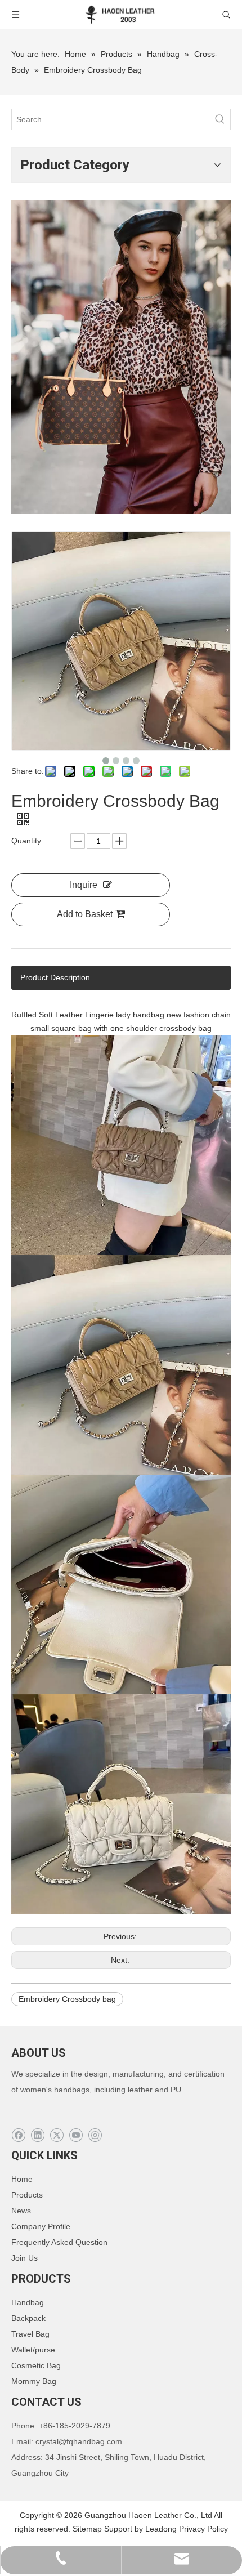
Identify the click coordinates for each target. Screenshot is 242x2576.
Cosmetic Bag (36, 2365)
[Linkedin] (37, 2135)
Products (27, 2195)
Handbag (28, 2302)
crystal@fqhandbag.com (79, 2441)
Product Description (55, 977)
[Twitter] (57, 2135)
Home (22, 2179)
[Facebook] (18, 2135)
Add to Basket (85, 914)
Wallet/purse (33, 2350)
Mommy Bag (34, 2381)
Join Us (24, 2258)
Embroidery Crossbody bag (67, 1999)
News (21, 2211)
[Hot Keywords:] (220, 119)
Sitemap (87, 2529)
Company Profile (41, 2226)
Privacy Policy (203, 2529)
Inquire (84, 885)
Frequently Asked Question (59, 2242)
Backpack (28, 2318)
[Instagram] (95, 2135)
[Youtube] (76, 2135)
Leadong (161, 2529)
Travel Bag (30, 2334)
